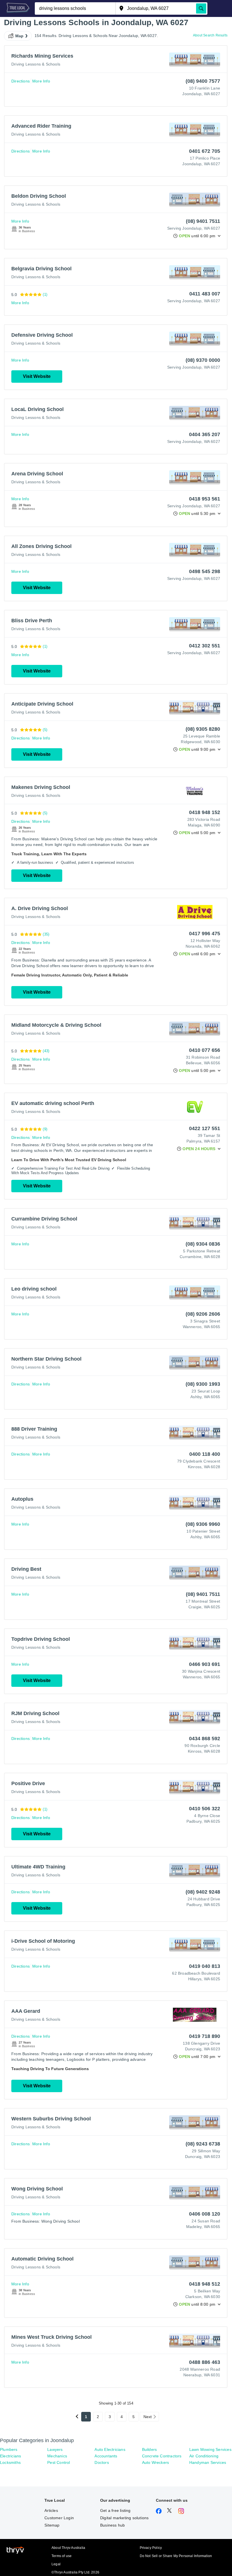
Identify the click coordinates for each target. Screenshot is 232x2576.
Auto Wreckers (156, 2462)
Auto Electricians (110, 2449)
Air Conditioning (204, 2456)
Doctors (102, 2462)
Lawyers (55, 2449)
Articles (51, 2510)
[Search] (201, 8)
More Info (41, 81)
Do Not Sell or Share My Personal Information (176, 2556)
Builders (150, 2449)
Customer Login (59, 2518)
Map (20, 36)
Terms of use (62, 2556)
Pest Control (59, 2462)
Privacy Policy (151, 2548)
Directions (21, 81)
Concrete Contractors (162, 2456)
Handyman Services (208, 2462)
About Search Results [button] (210, 35)
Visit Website (37, 376)
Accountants (106, 2456)
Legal (56, 2564)
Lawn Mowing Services (210, 2449)
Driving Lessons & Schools (36, 64)
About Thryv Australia (68, 2548)
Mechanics (57, 2456)
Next (148, 2417)
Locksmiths (10, 2462)
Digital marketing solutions (124, 2518)
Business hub (112, 2525)
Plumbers (9, 2449)
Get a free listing (115, 2510)
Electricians (10, 2456)
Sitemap (52, 2525)
